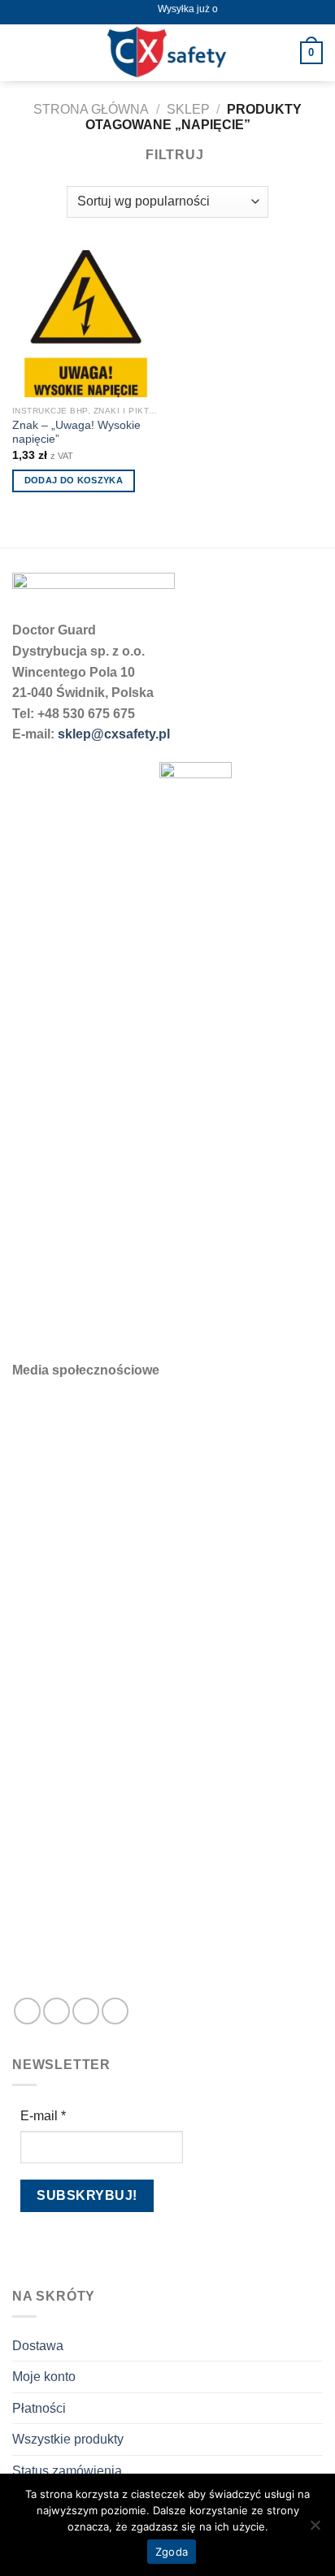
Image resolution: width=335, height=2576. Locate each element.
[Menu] (22, 52)
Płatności (39, 2408)
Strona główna (91, 109)
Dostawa (38, 2346)
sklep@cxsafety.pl (114, 734)
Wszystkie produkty (68, 2439)
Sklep (188, 109)
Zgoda (172, 2552)
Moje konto (44, 2377)
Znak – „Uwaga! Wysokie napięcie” (76, 433)
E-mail (43, 2116)
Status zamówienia (67, 2471)
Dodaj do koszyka (74, 480)
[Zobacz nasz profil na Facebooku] (27, 2011)
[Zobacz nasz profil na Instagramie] (57, 2011)
